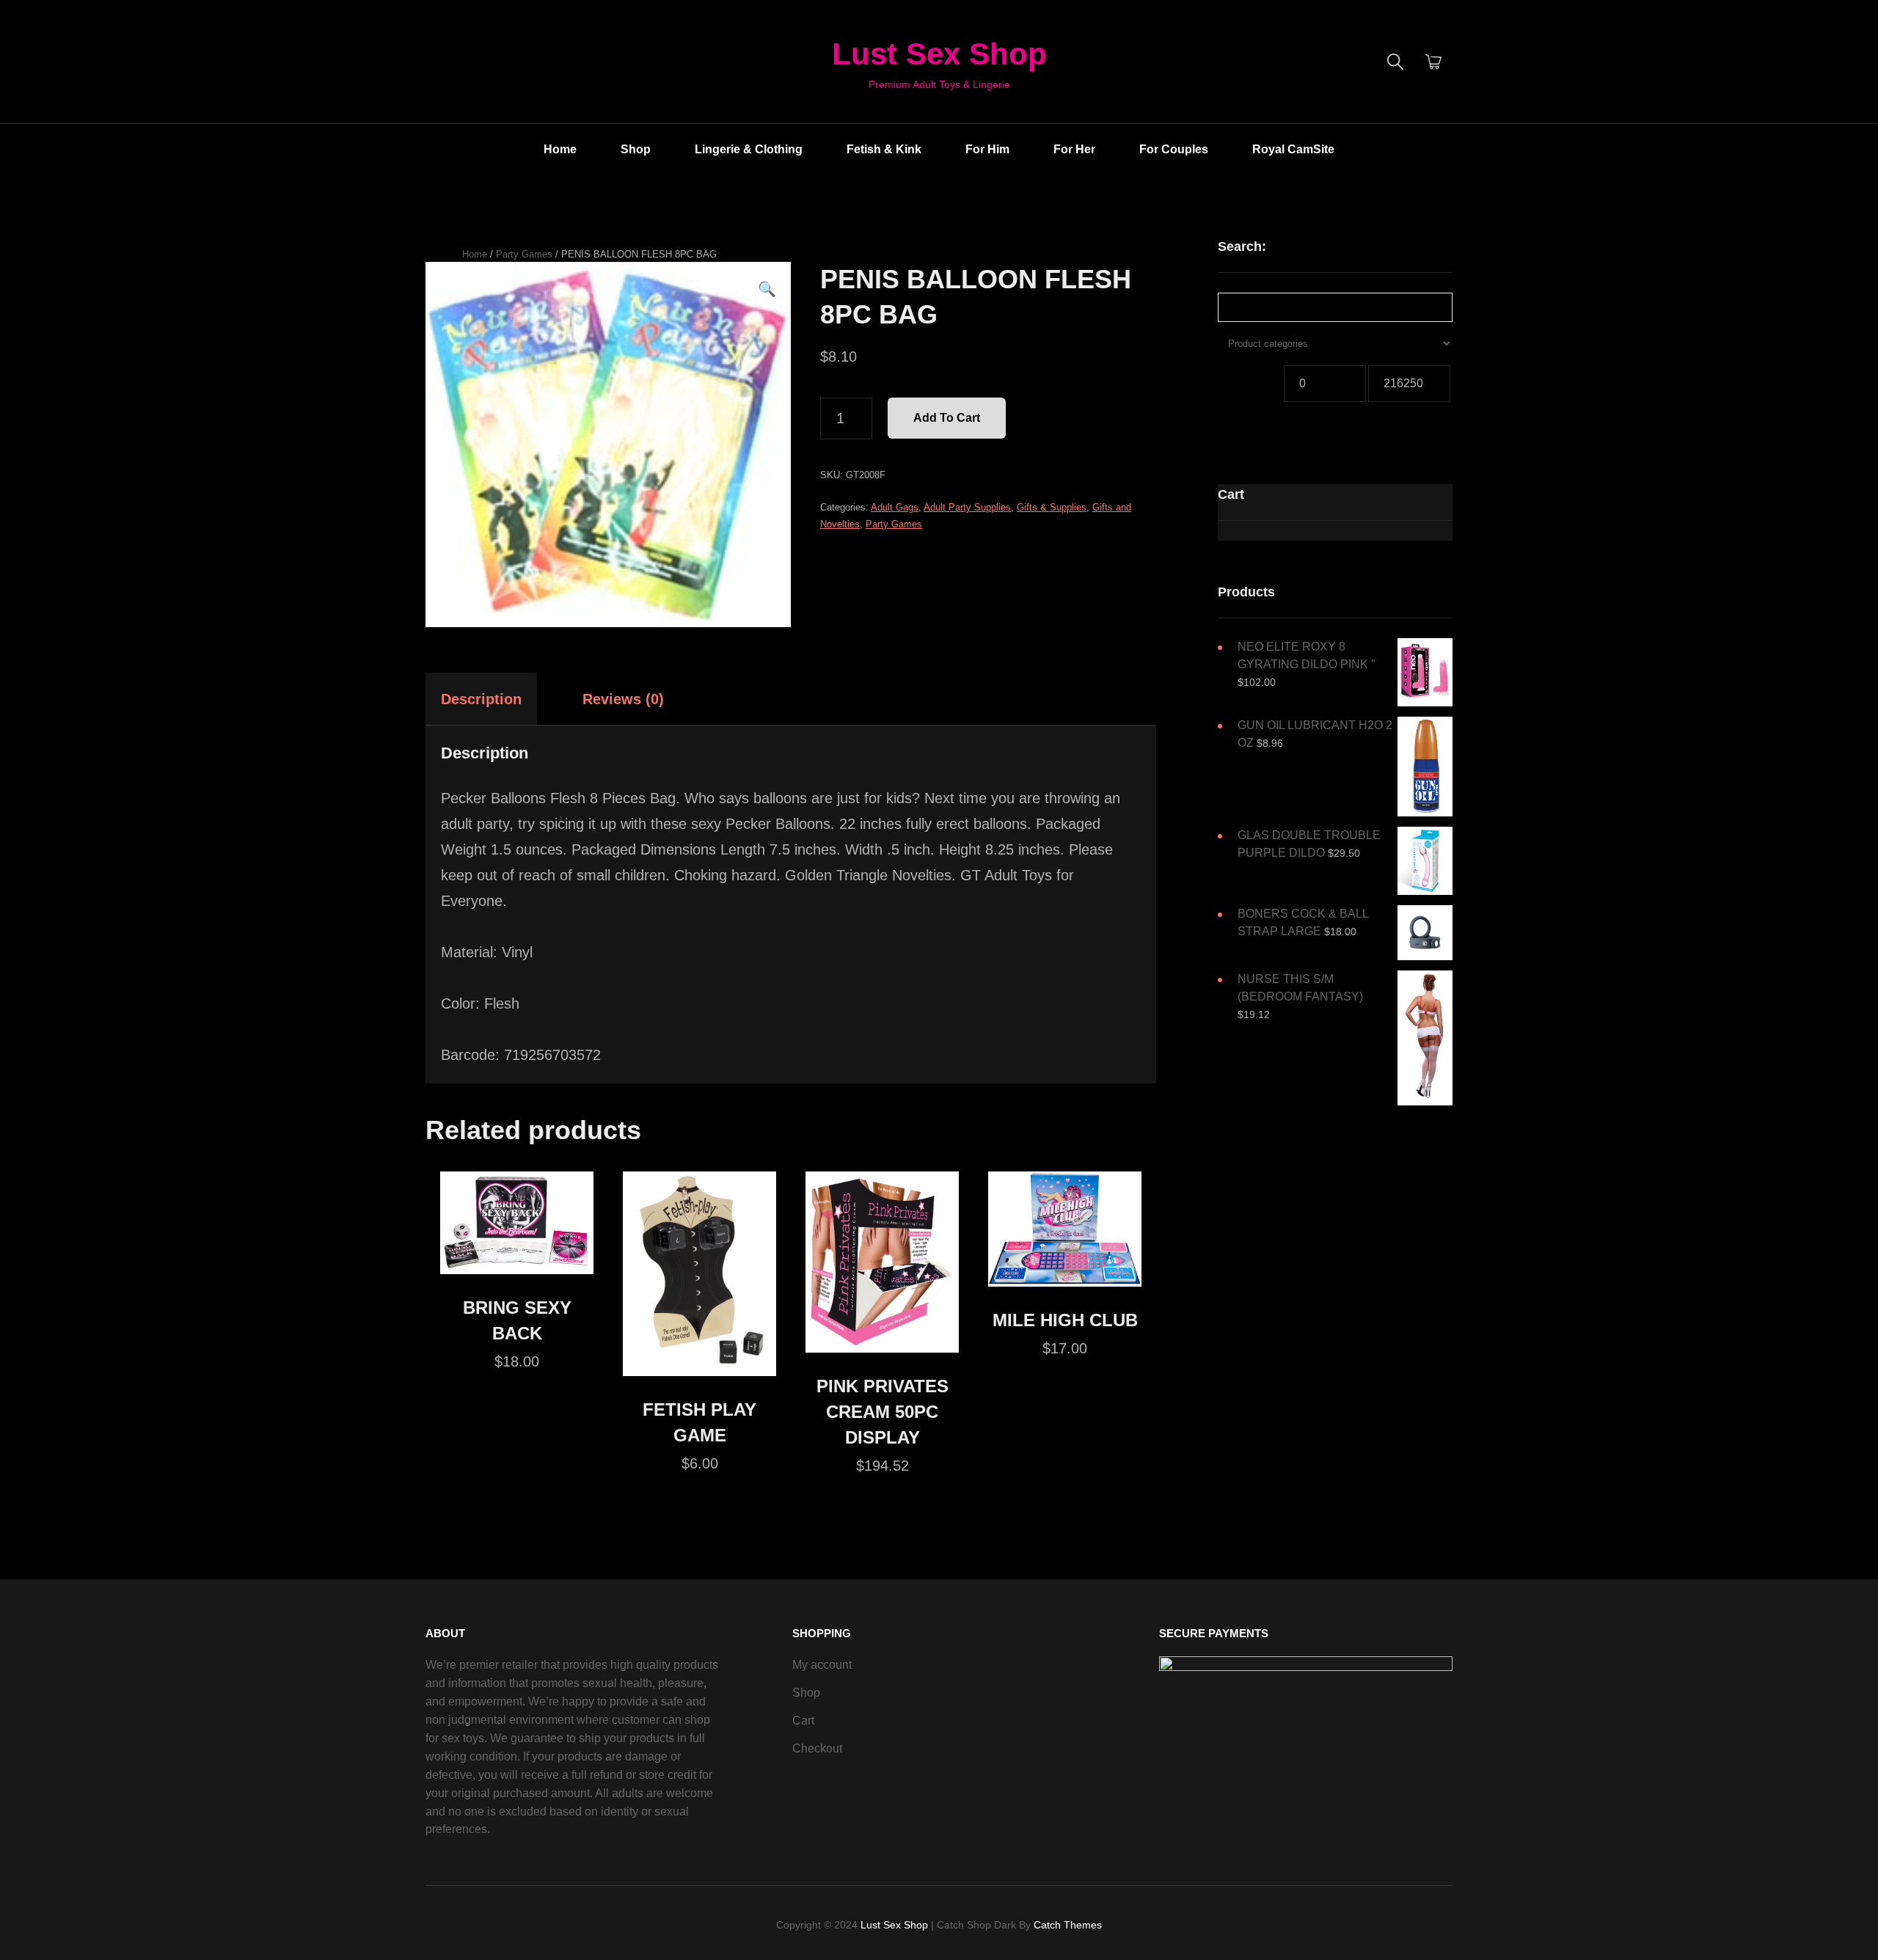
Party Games (524, 254)
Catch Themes (1068, 1925)
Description (481, 699)
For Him (987, 149)
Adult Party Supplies (967, 507)
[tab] (494, 699)
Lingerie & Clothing (749, 149)
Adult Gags (895, 507)
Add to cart (947, 418)
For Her (1074, 149)
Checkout (817, 1748)
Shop (636, 149)
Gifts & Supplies (1052, 507)
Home (560, 149)
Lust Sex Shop (939, 54)
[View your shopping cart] (1433, 62)
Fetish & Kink (884, 149)
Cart (803, 1721)
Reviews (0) (623, 699)
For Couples (1174, 149)
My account (822, 1665)
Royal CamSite (1293, 149)
